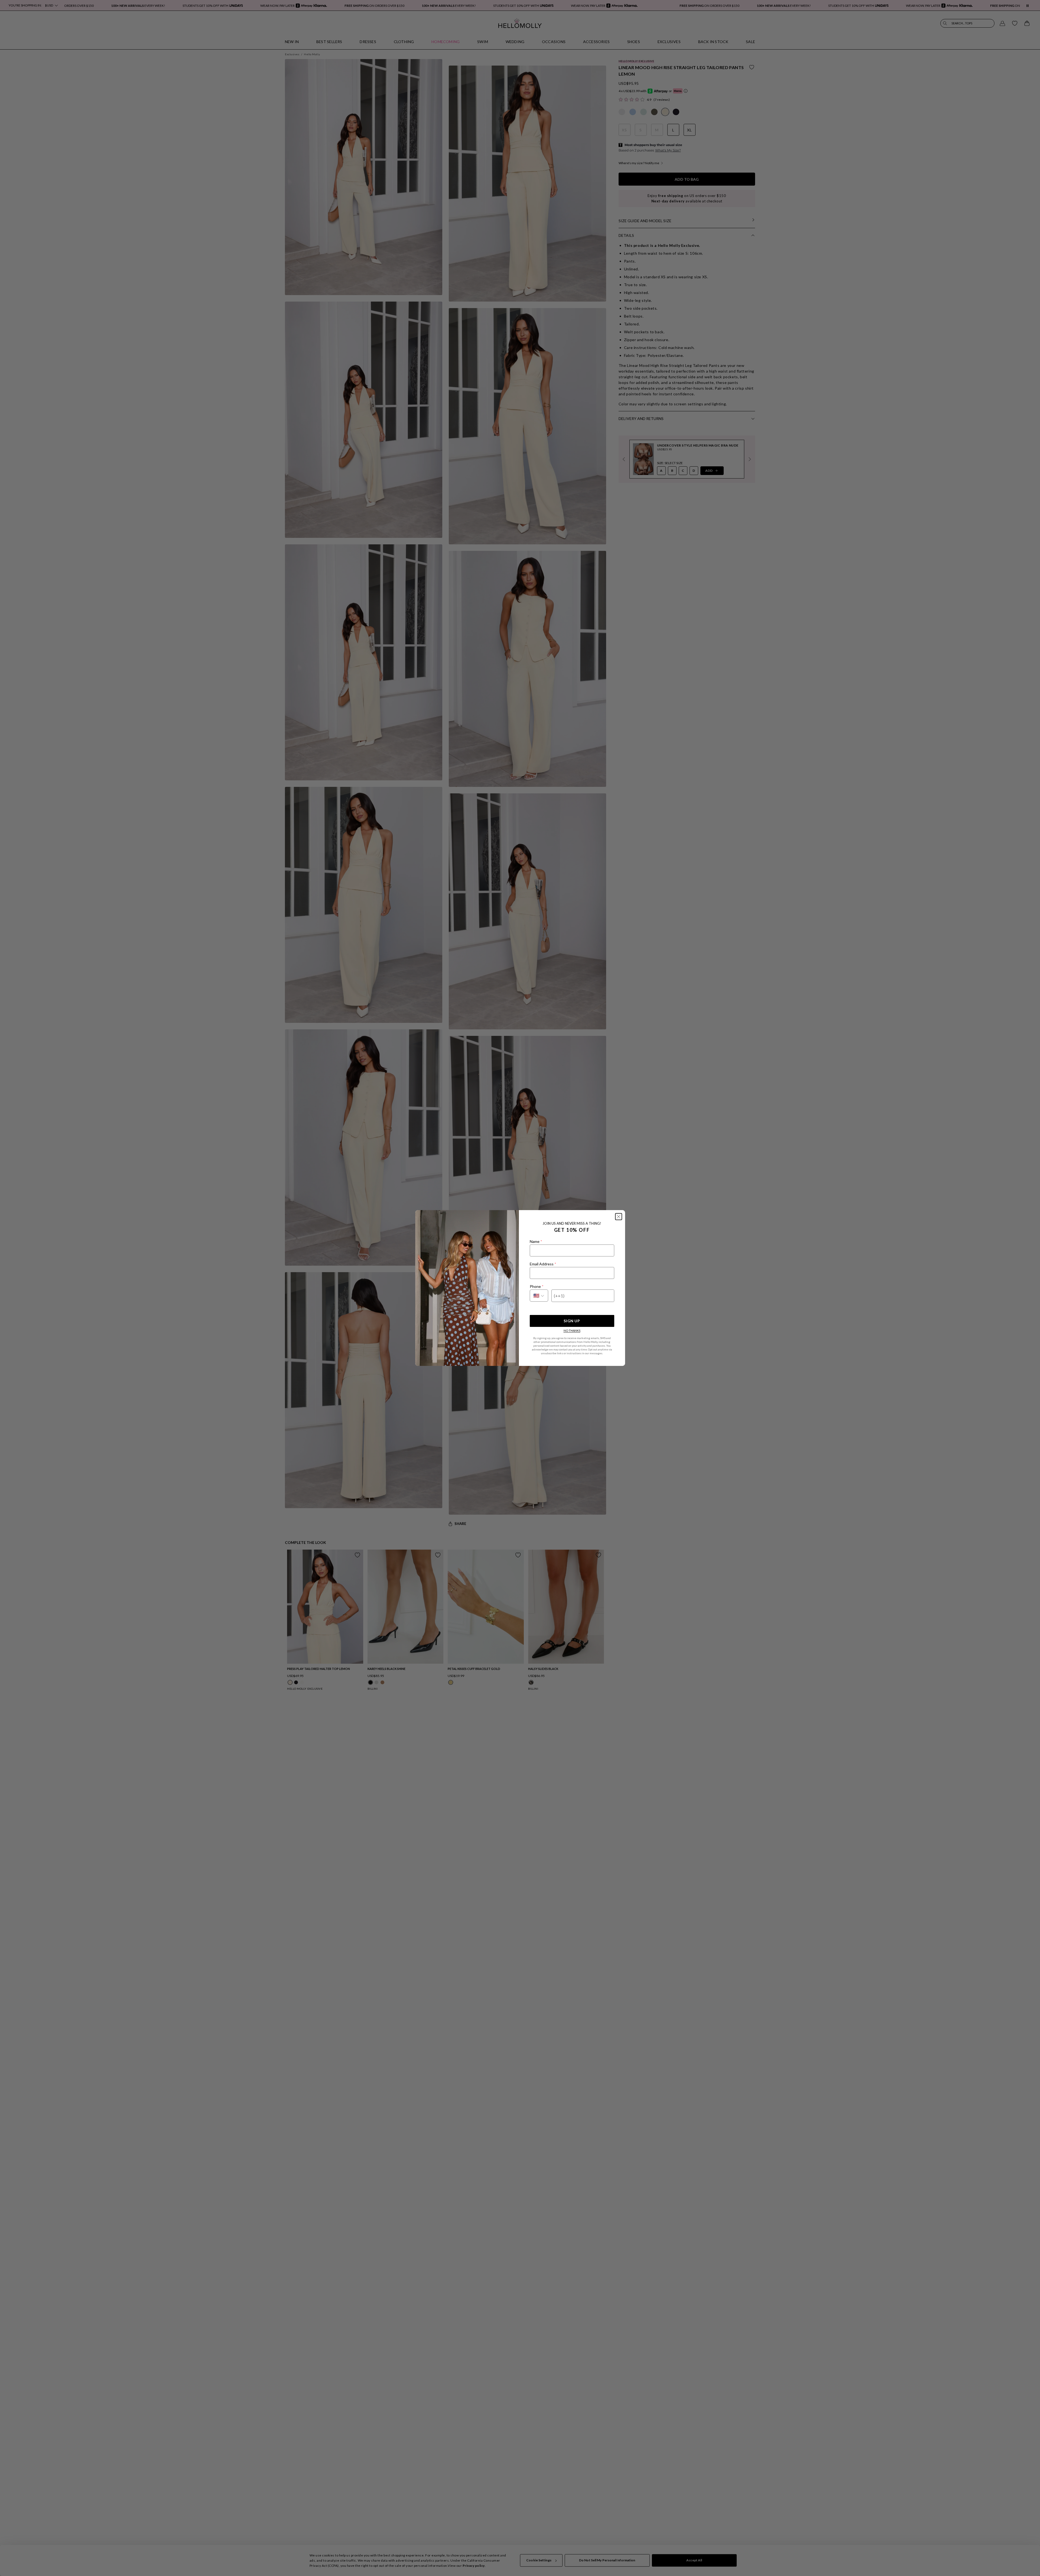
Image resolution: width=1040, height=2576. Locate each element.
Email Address (543, 1264)
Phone (537, 1286)
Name (536, 1241)
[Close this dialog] (619, 1217)
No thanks (572, 1331)
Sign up (572, 1321)
